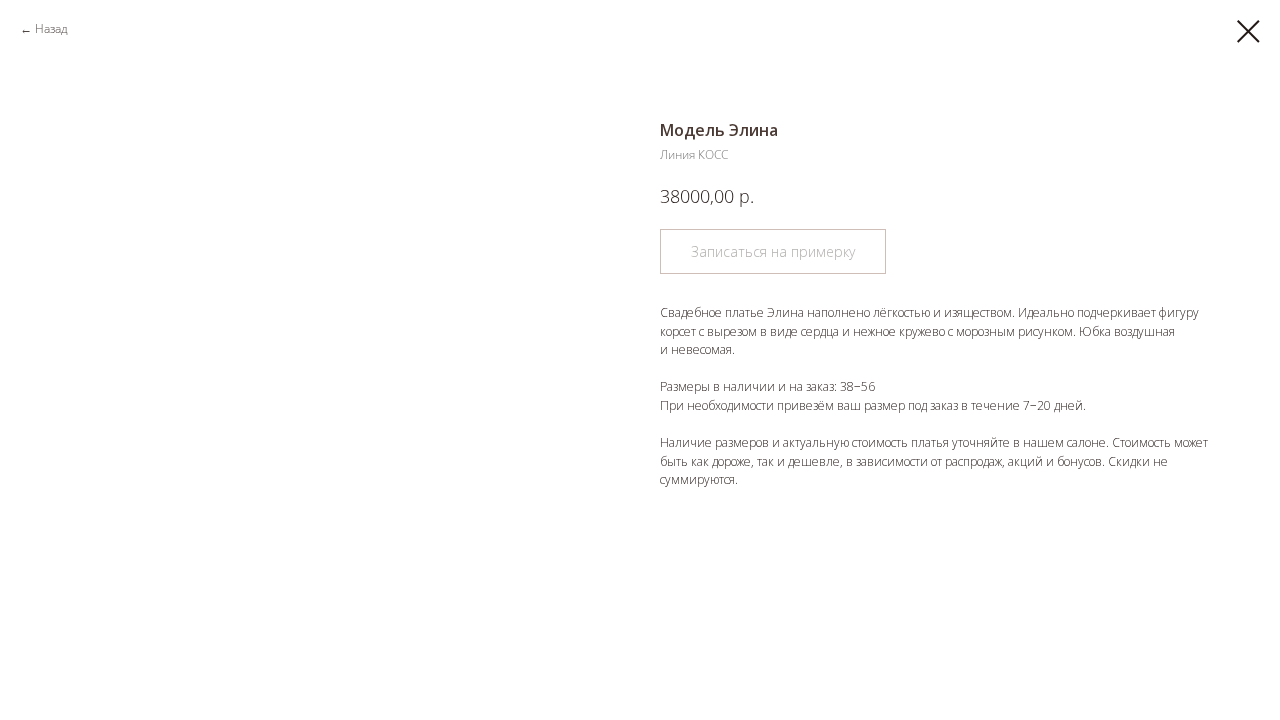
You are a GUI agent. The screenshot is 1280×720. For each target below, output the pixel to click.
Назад (51, 28)
